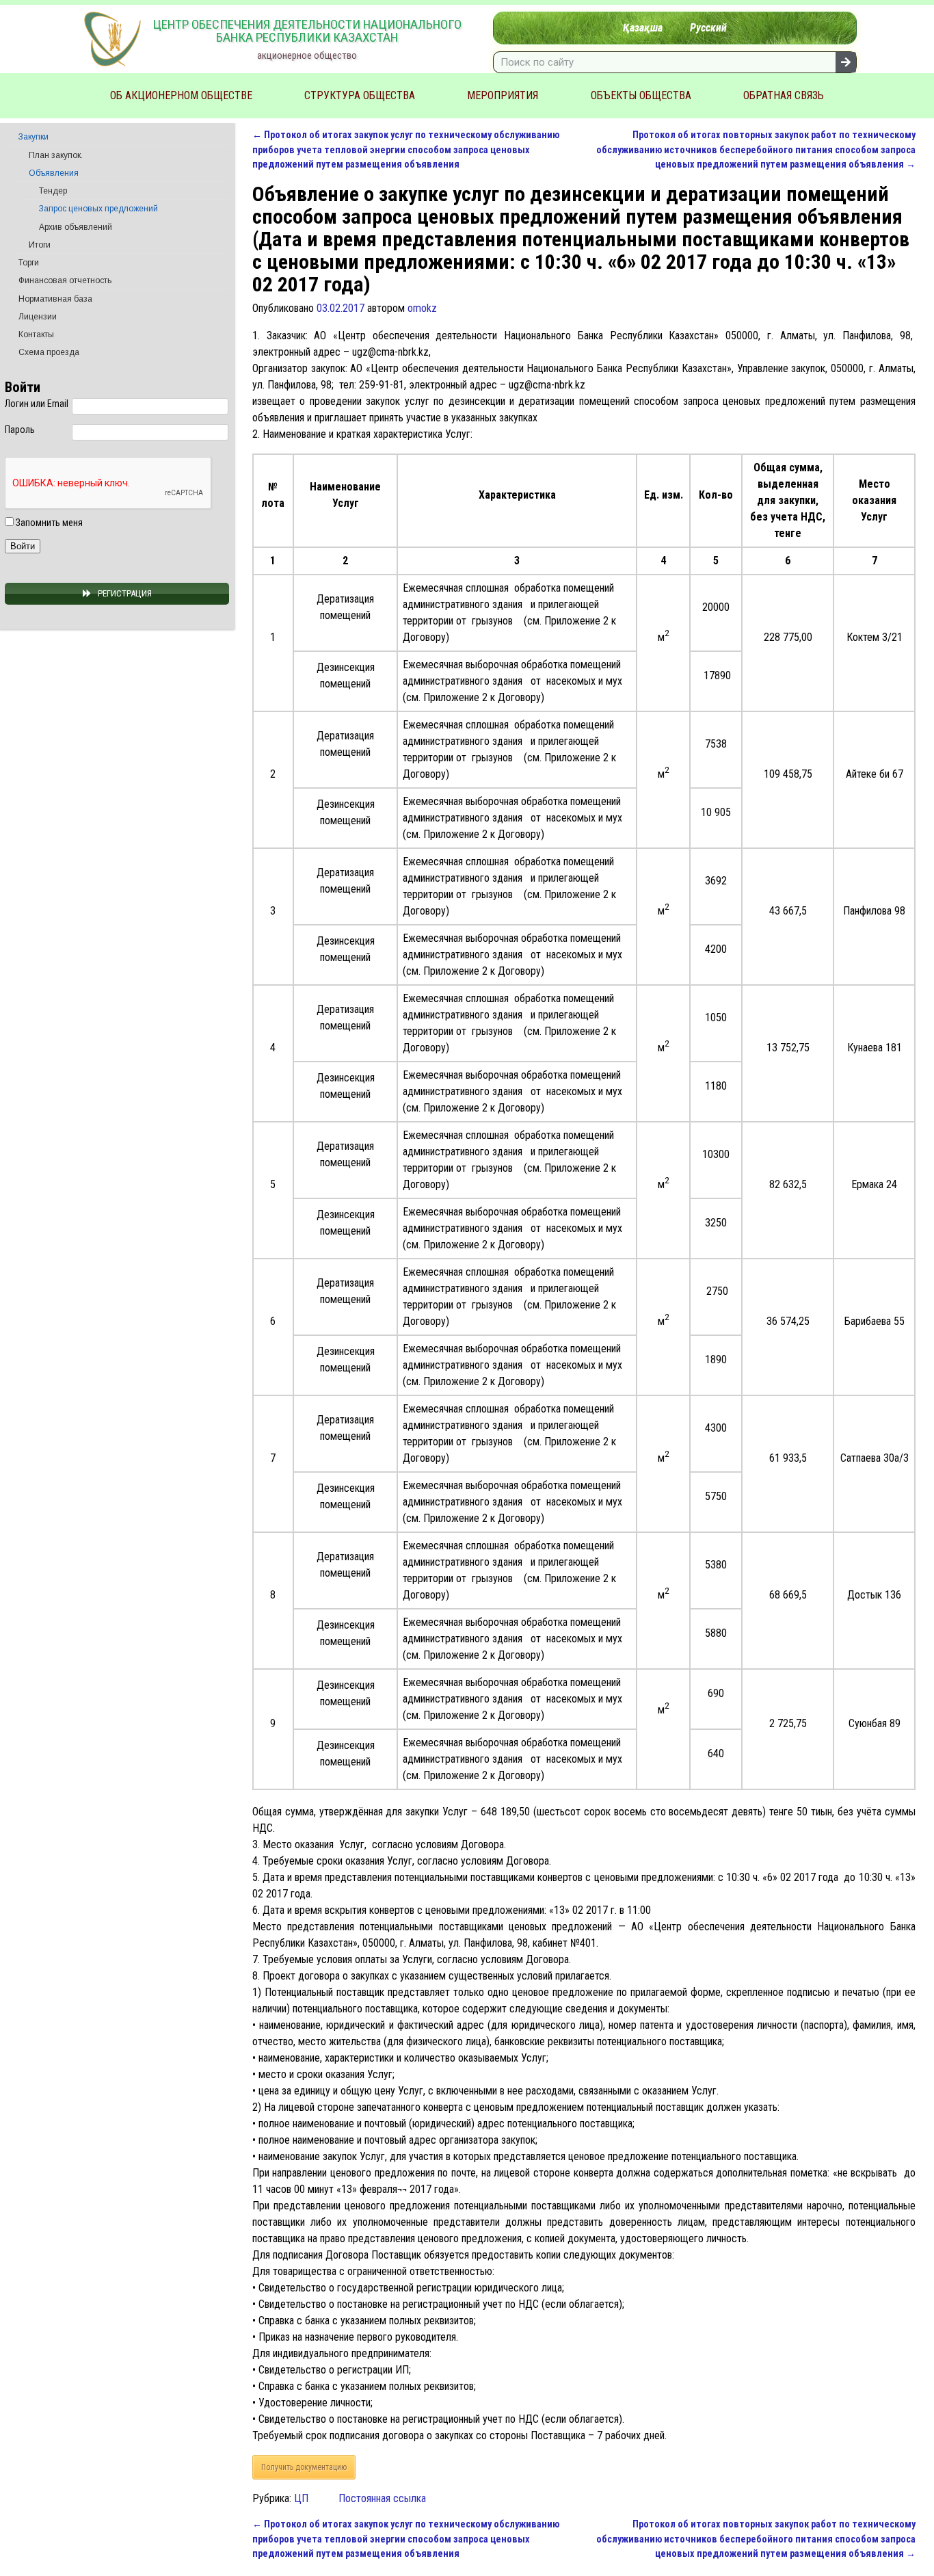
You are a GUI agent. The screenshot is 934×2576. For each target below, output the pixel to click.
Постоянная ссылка (382, 2498)
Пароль (20, 430)
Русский (708, 28)
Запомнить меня (48, 523)
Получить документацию (304, 2467)
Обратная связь (784, 95)
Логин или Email (37, 404)
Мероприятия (503, 95)
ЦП (301, 2498)
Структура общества (360, 95)
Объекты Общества (641, 95)
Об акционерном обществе (181, 95)
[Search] (846, 62)
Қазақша (643, 28)
